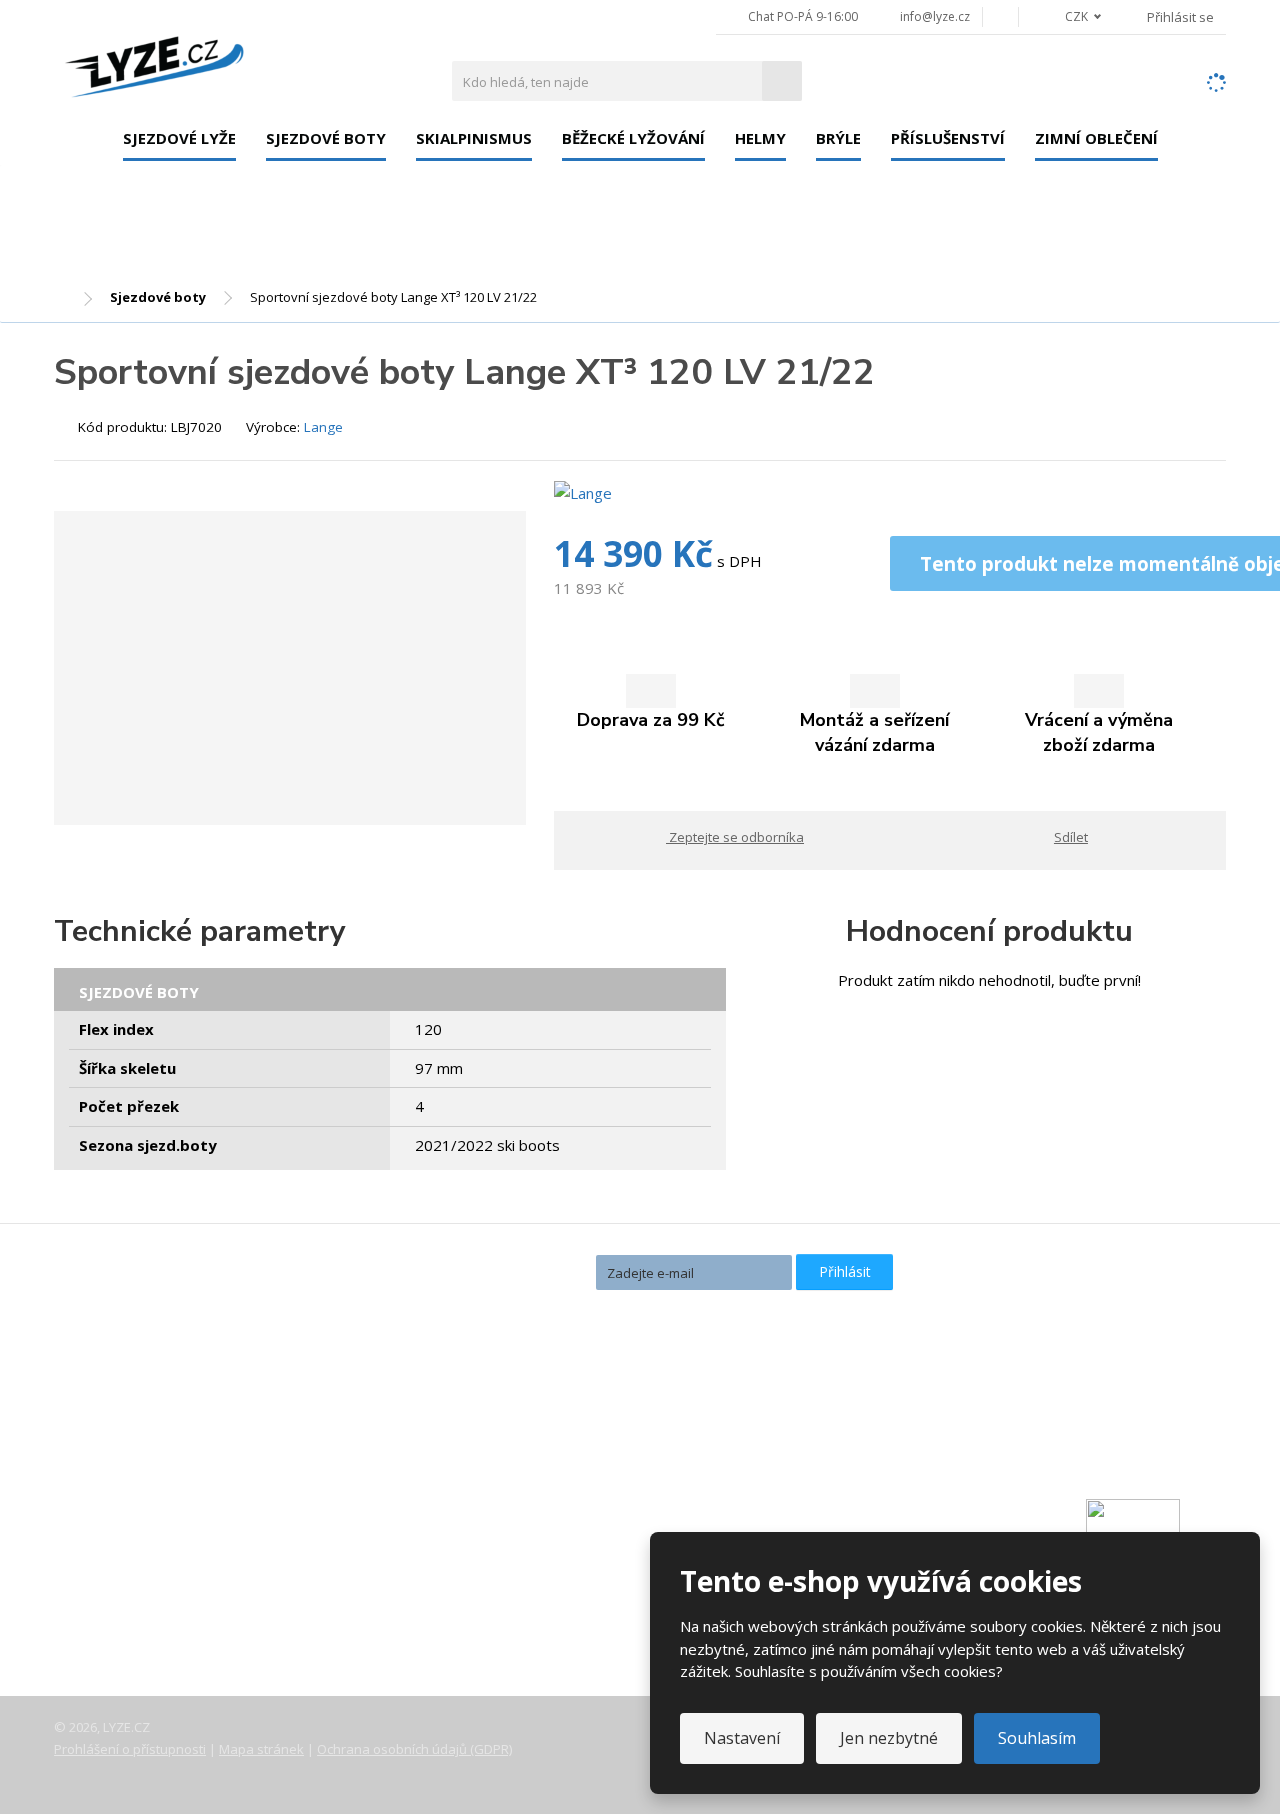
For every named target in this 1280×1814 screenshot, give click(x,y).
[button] (1072, 16)
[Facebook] (1000, 16)
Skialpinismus (474, 138)
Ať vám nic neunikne (498, 1270)
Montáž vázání (516, 1438)
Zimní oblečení (1096, 138)
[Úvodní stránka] (154, 62)
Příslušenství (948, 138)
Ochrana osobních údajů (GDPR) (414, 1749)
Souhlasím (1037, 1738)
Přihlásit (845, 1271)
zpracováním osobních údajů (681, 1308)
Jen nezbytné (889, 1738)
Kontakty (102, 1508)
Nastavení (742, 1738)
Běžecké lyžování (633, 138)
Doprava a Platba (130, 1536)
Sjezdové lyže (179, 138)
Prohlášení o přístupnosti (130, 1749)
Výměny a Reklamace (143, 1564)
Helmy (760, 138)
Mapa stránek (261, 1749)
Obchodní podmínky (138, 1620)
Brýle (838, 138)
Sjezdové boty (326, 138)
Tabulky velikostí (127, 1592)
